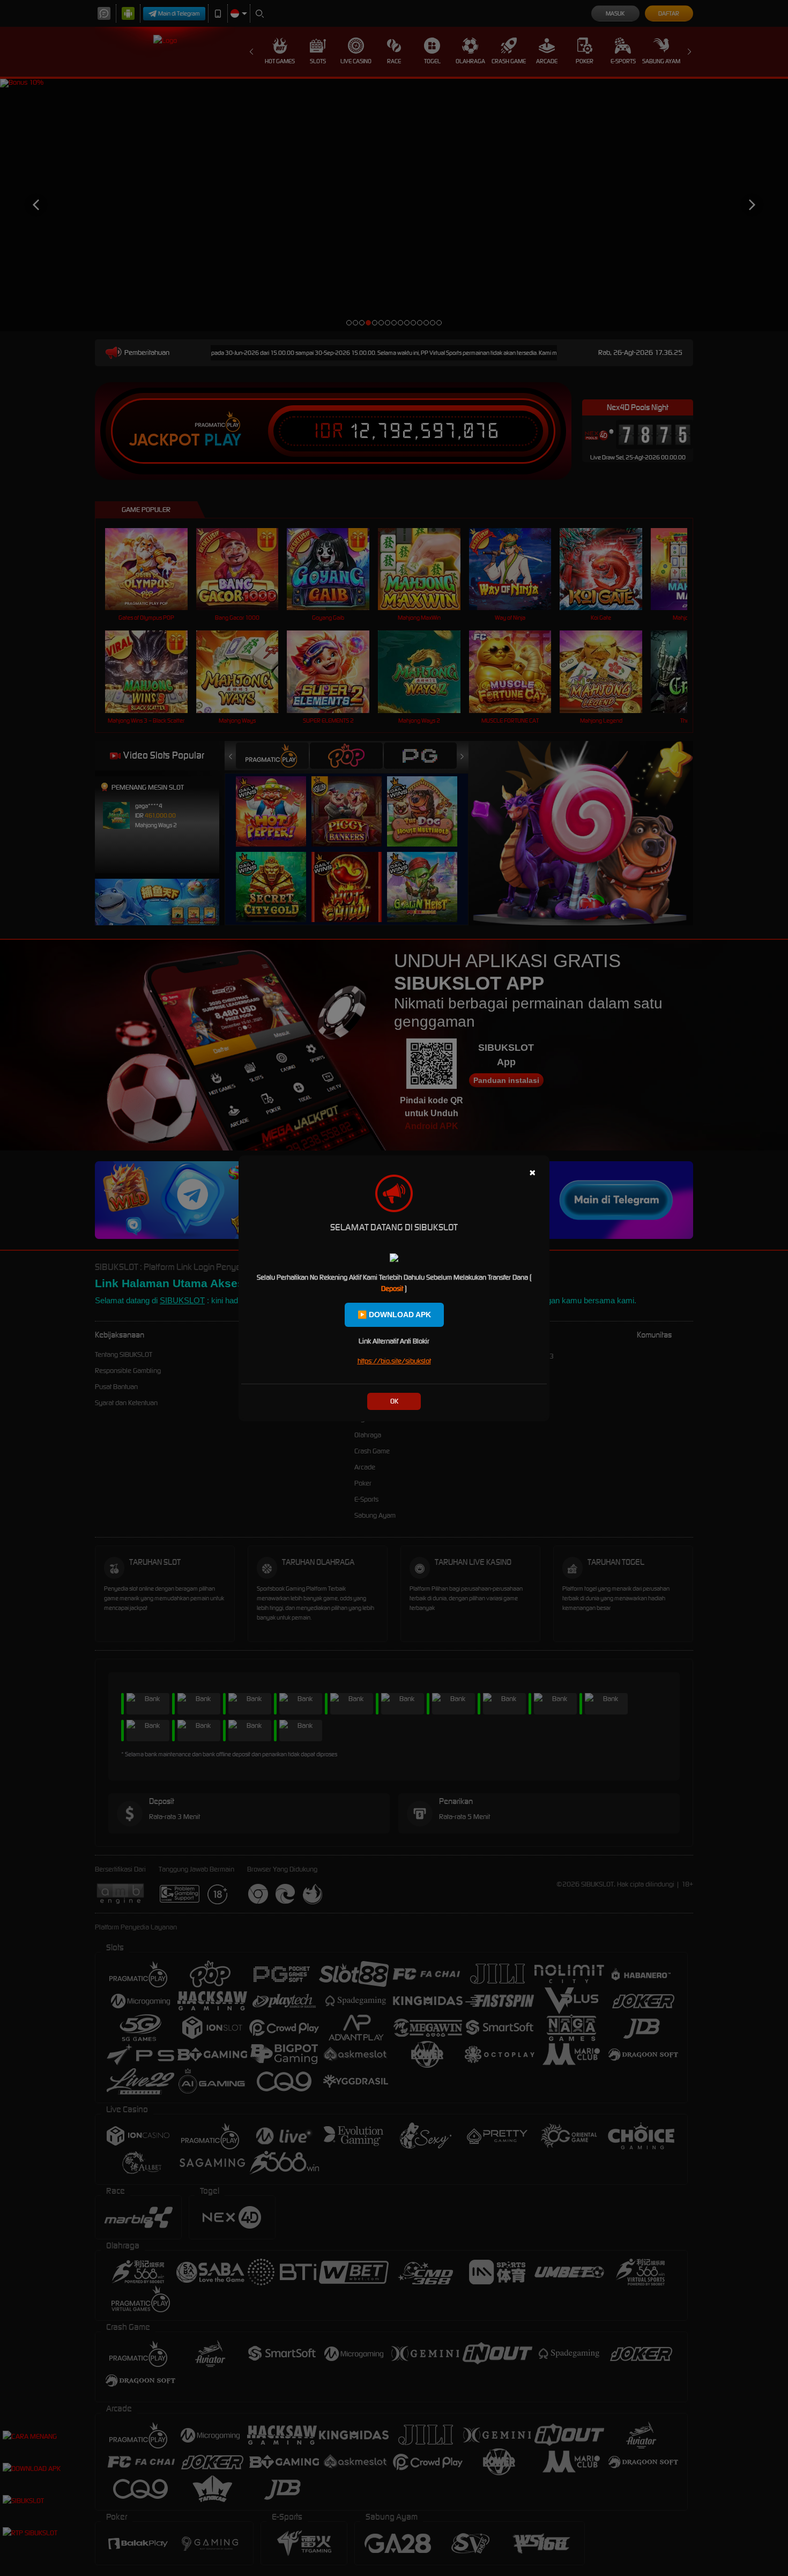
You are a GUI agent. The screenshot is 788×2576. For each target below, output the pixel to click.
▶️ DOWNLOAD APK (394, 1315)
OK (394, 1401)
